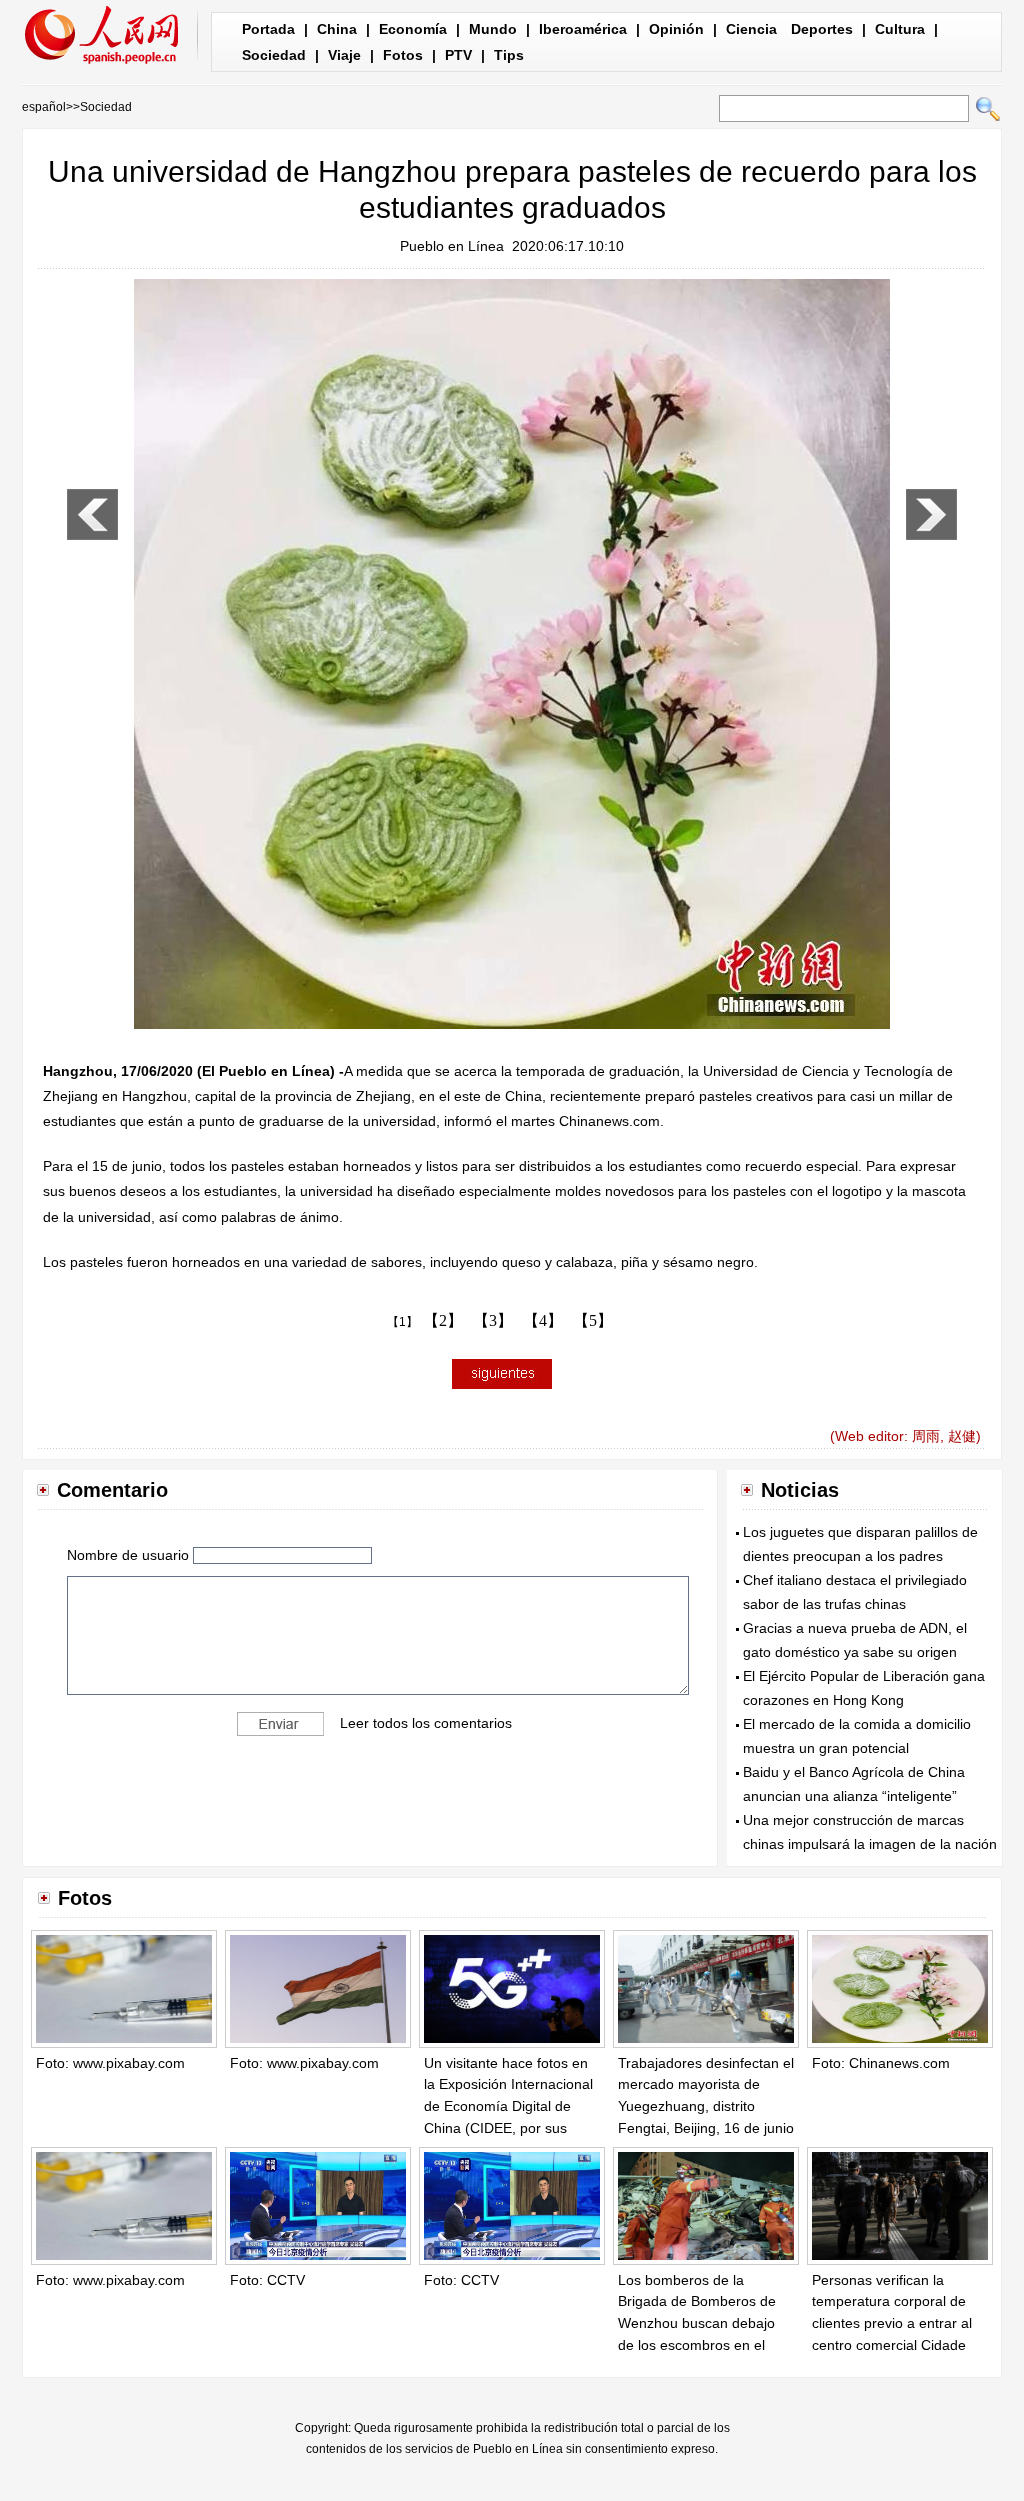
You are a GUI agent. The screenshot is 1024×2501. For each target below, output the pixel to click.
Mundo (493, 29)
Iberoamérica (583, 29)
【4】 (543, 1320)
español (44, 107)
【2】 (443, 1320)
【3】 (493, 1320)
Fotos (403, 55)
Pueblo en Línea (452, 246)
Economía (413, 29)
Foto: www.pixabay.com (110, 2063)
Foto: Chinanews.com (881, 2063)
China (337, 29)
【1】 (402, 1322)
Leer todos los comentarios (426, 1723)
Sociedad (274, 55)
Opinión (676, 29)
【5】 (593, 1320)
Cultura (900, 29)
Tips (509, 55)
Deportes (822, 29)
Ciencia (751, 29)
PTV (458, 55)
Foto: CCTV (267, 2280)
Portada (268, 29)
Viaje (344, 55)
